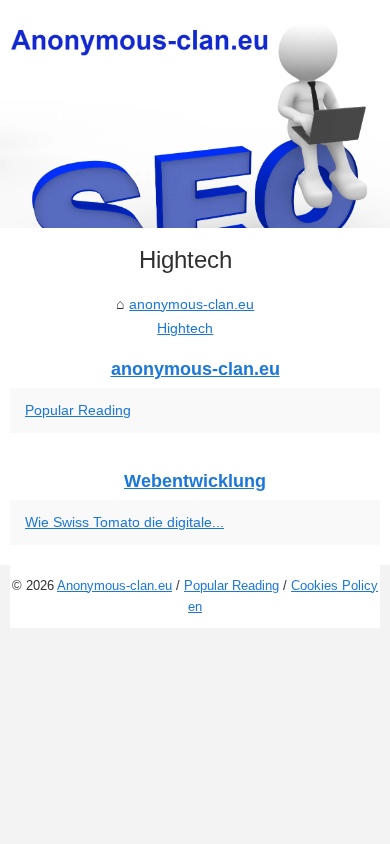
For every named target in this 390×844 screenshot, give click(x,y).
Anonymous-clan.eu (114, 585)
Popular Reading (78, 410)
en (195, 606)
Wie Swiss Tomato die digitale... (124, 522)
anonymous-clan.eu (191, 304)
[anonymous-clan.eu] (195, 114)
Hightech (185, 328)
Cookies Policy (334, 585)
